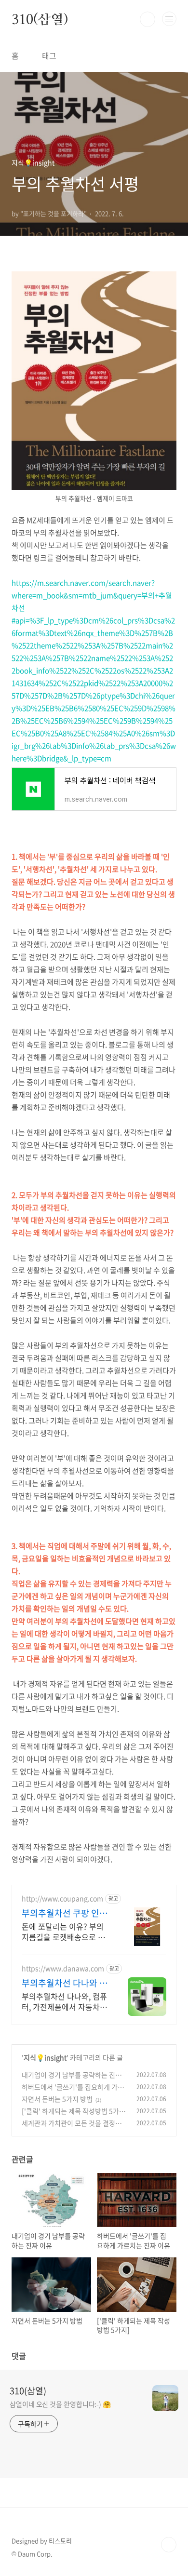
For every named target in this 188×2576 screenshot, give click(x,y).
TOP (169, 2545)
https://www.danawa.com (63, 1968)
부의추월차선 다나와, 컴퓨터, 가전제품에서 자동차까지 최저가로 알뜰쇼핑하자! (65, 2001)
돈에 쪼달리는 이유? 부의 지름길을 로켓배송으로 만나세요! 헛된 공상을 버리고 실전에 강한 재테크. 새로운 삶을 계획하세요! (63, 1931)
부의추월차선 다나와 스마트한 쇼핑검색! (65, 1983)
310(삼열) (40, 19)
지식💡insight (45, 2057)
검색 (148, 19)
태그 (49, 55)
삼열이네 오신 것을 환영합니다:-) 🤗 (60, 2404)
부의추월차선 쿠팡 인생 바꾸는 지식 (65, 1913)
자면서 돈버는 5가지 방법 (57, 2099)
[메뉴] (169, 19)
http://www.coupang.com (62, 1898)
